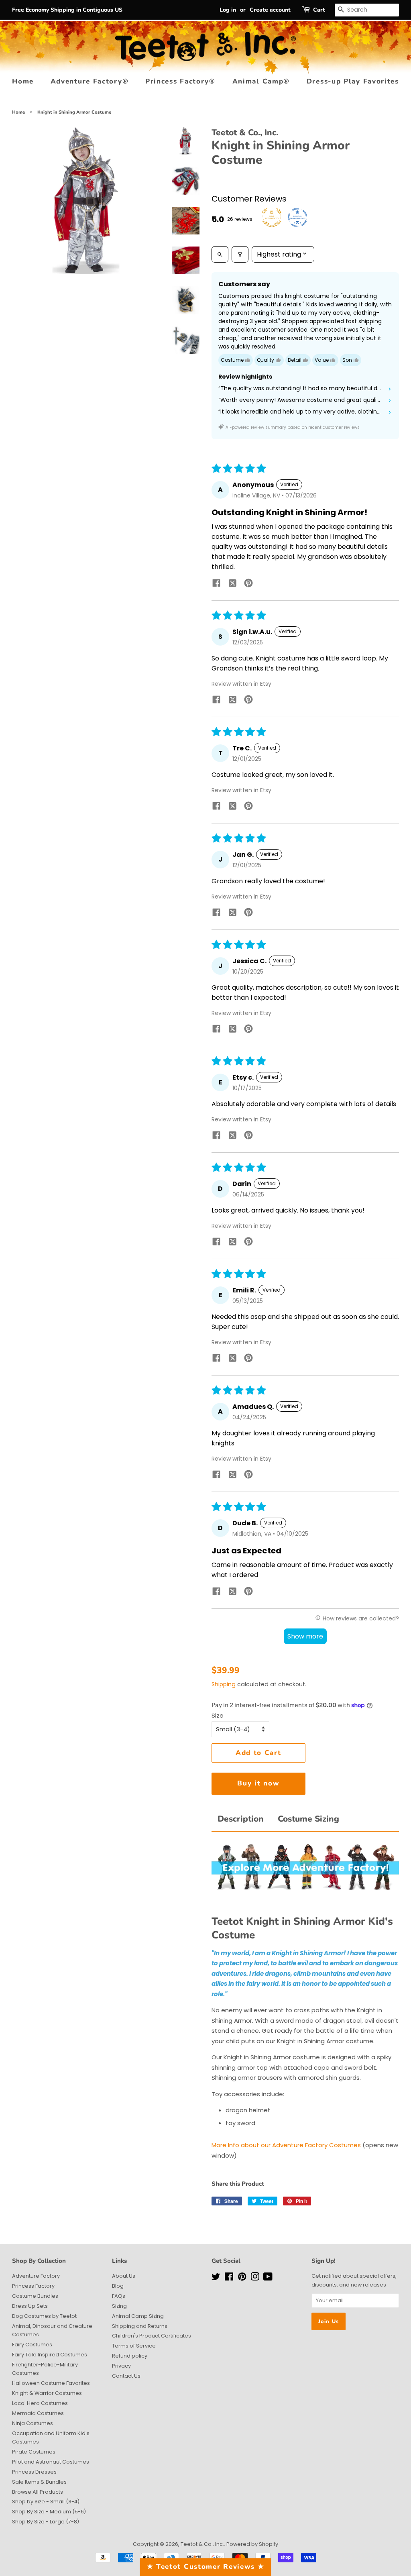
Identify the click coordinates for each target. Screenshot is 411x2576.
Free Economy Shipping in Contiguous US (67, 10)
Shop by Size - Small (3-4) (46, 2502)
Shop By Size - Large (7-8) (46, 2522)
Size (218, 1715)
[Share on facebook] (216, 584)
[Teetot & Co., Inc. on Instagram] (255, 2278)
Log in (228, 10)
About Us (124, 2276)
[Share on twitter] (232, 585)
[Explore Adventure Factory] (305, 1887)
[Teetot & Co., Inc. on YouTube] (268, 2278)
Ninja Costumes (33, 2423)
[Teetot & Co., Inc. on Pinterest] (242, 2278)
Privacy (121, 2366)
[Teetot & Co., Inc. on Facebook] (229, 2278)
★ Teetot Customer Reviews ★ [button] (206, 2567)
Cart (319, 10)
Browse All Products (38, 2492)
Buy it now (258, 1783)
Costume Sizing (308, 1819)
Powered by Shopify (252, 2544)
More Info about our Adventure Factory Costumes (286, 2145)
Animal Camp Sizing (138, 2316)
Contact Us (126, 2376)
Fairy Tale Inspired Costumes (50, 2355)
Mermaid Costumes (38, 2413)
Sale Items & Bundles (39, 2482)
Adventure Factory (36, 2276)
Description (241, 1819)
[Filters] (240, 254)
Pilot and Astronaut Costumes (51, 2462)
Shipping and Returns (140, 2326)
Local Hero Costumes (40, 2403)
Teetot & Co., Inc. (202, 2544)
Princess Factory (33, 2286)
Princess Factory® (180, 81)
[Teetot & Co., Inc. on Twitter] (216, 2278)
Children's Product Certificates (152, 2336)
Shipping (224, 1684)
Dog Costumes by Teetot (44, 2316)
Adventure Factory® (90, 81)
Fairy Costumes (32, 2345)
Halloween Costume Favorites (51, 2383)
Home (23, 81)
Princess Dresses (34, 2472)
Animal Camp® (261, 81)
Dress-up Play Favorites (353, 81)
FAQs (119, 2296)
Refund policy (130, 2356)
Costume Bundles (35, 2296)
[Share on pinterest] (248, 584)
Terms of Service (134, 2346)
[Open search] (220, 254)
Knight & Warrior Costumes (47, 2393)
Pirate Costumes (34, 2452)
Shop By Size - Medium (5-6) (49, 2512)
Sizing (119, 2306)
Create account (270, 10)
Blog (118, 2286)
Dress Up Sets (30, 2306)
